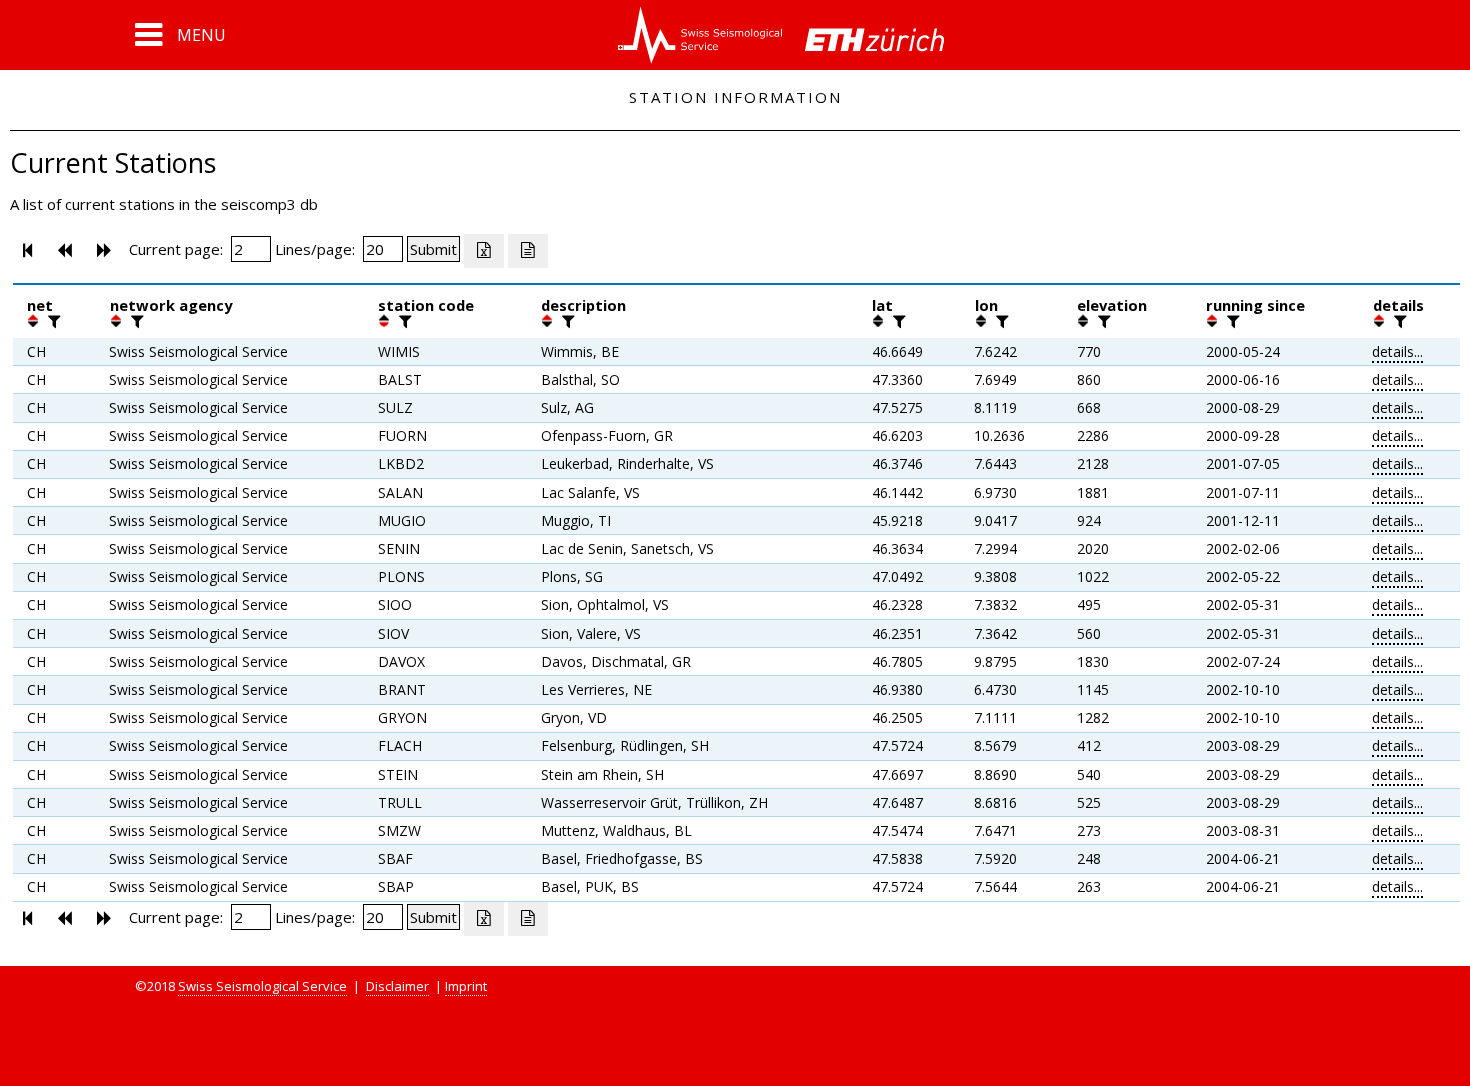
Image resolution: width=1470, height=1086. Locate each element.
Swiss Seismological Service (262, 986)
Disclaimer (397, 986)
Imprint (466, 986)
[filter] (52, 321)
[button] (180, 35)
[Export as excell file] (484, 251)
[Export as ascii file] (528, 251)
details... (1397, 351)
